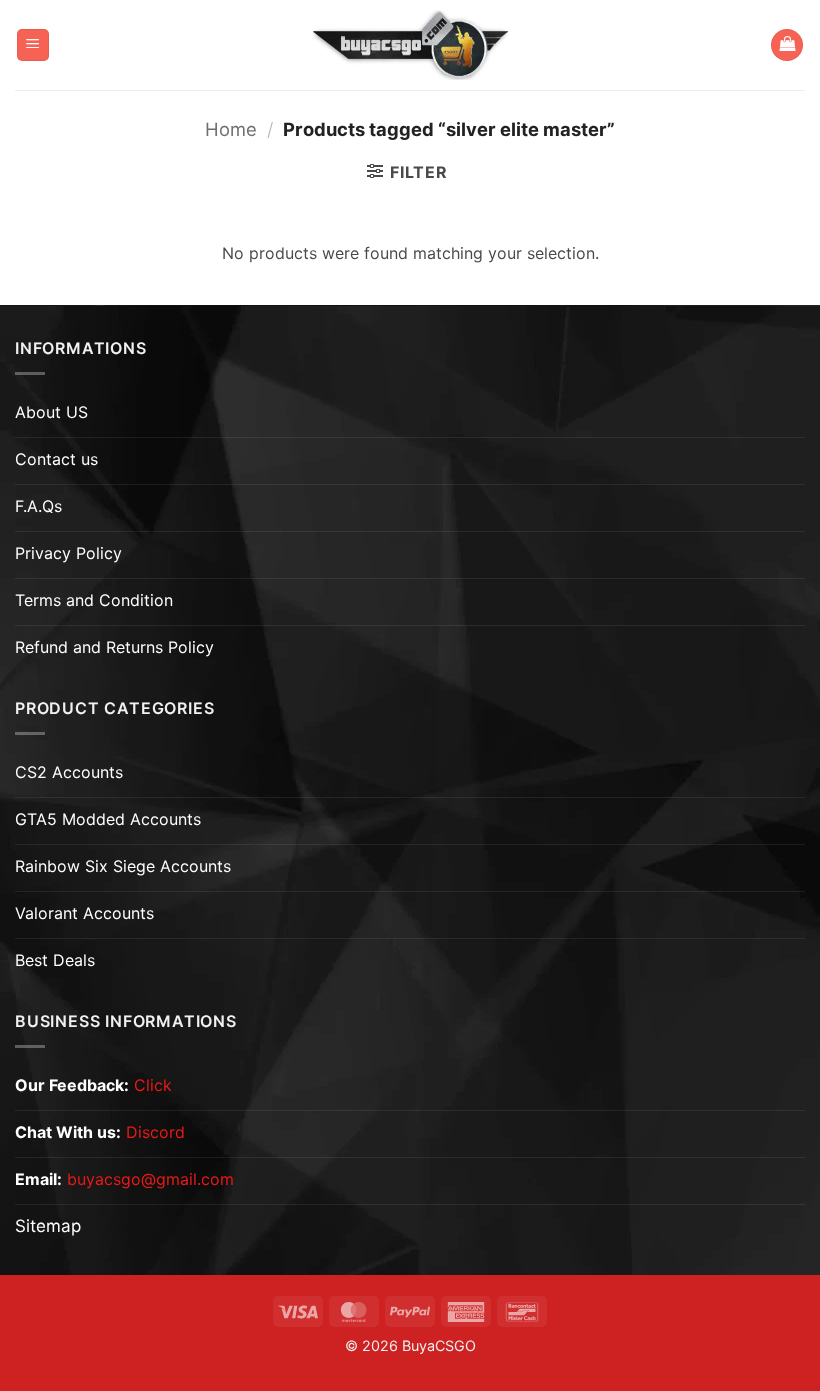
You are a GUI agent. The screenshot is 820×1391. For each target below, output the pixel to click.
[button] (33, 45)
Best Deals (55, 960)
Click (153, 1085)
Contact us (56, 459)
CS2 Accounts (69, 772)
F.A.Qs (38, 506)
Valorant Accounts (84, 913)
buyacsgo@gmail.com (150, 1179)
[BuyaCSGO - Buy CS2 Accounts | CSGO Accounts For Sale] (410, 45)
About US (51, 412)
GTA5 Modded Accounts (108, 819)
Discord (155, 1132)
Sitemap (48, 1226)
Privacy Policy (68, 553)
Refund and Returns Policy (114, 647)
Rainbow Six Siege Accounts (123, 866)
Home (231, 129)
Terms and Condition (94, 600)
